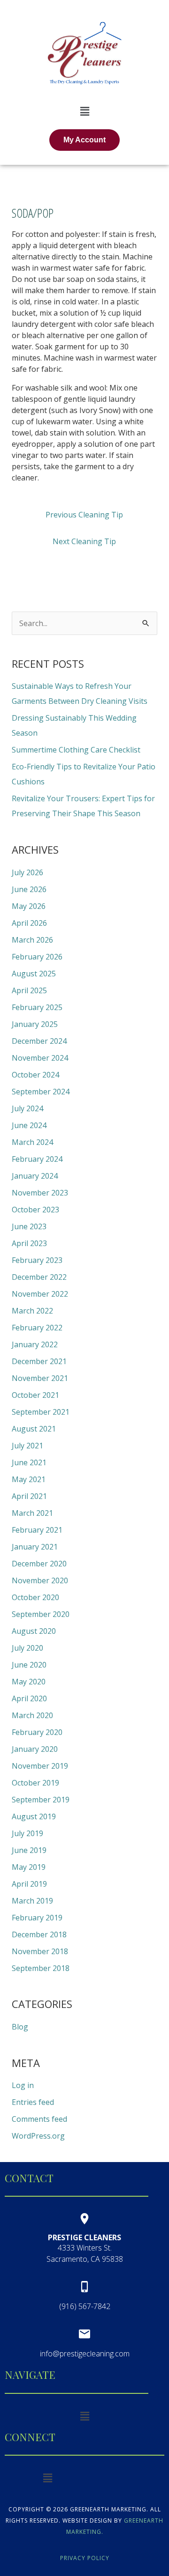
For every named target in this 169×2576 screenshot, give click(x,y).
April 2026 (29, 923)
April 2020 (29, 1698)
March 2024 (32, 1142)
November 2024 (40, 1058)
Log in (23, 2085)
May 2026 (29, 906)
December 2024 (39, 1041)
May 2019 (29, 1867)
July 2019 (27, 1833)
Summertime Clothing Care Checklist (76, 750)
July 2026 (27, 872)
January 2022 (35, 1344)
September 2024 (41, 1092)
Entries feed (33, 2102)
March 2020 (32, 1715)
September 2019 (41, 1800)
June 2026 (29, 889)
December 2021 (39, 1361)
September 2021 (41, 1412)
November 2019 (40, 1766)
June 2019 (29, 1850)
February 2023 (37, 1260)
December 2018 (39, 1934)
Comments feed (39, 2119)
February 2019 (37, 1918)
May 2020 (29, 1682)
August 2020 (34, 1631)
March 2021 (32, 1513)
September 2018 (41, 1968)
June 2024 (29, 1125)
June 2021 (29, 1462)
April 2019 (29, 1884)
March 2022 (32, 1311)
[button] (84, 111)
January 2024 (35, 1176)
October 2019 (35, 1783)
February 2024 (37, 1159)
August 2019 (34, 1816)
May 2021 (29, 1479)
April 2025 (29, 990)
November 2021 (40, 1378)
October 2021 (35, 1395)
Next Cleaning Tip (84, 541)
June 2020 (29, 1665)
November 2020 (40, 1580)
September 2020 (41, 1614)
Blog (20, 2027)
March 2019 (32, 1901)
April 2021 (29, 1496)
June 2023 (29, 1226)
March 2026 (32, 940)
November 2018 (40, 1951)
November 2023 (40, 1193)
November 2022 (40, 1294)
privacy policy (85, 2558)
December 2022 (39, 1277)
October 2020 (35, 1597)
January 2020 (35, 1749)
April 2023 (29, 1243)
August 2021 (34, 1429)
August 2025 (34, 974)
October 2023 (35, 1210)
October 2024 (35, 1075)
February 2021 (37, 1530)
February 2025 (37, 1007)
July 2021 (27, 1446)
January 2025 (35, 1024)
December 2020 (39, 1564)
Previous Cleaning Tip (84, 515)
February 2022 (37, 1328)
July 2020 (27, 1648)
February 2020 (37, 1732)
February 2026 (37, 957)
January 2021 (35, 1547)
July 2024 (27, 1108)
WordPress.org (38, 2136)
